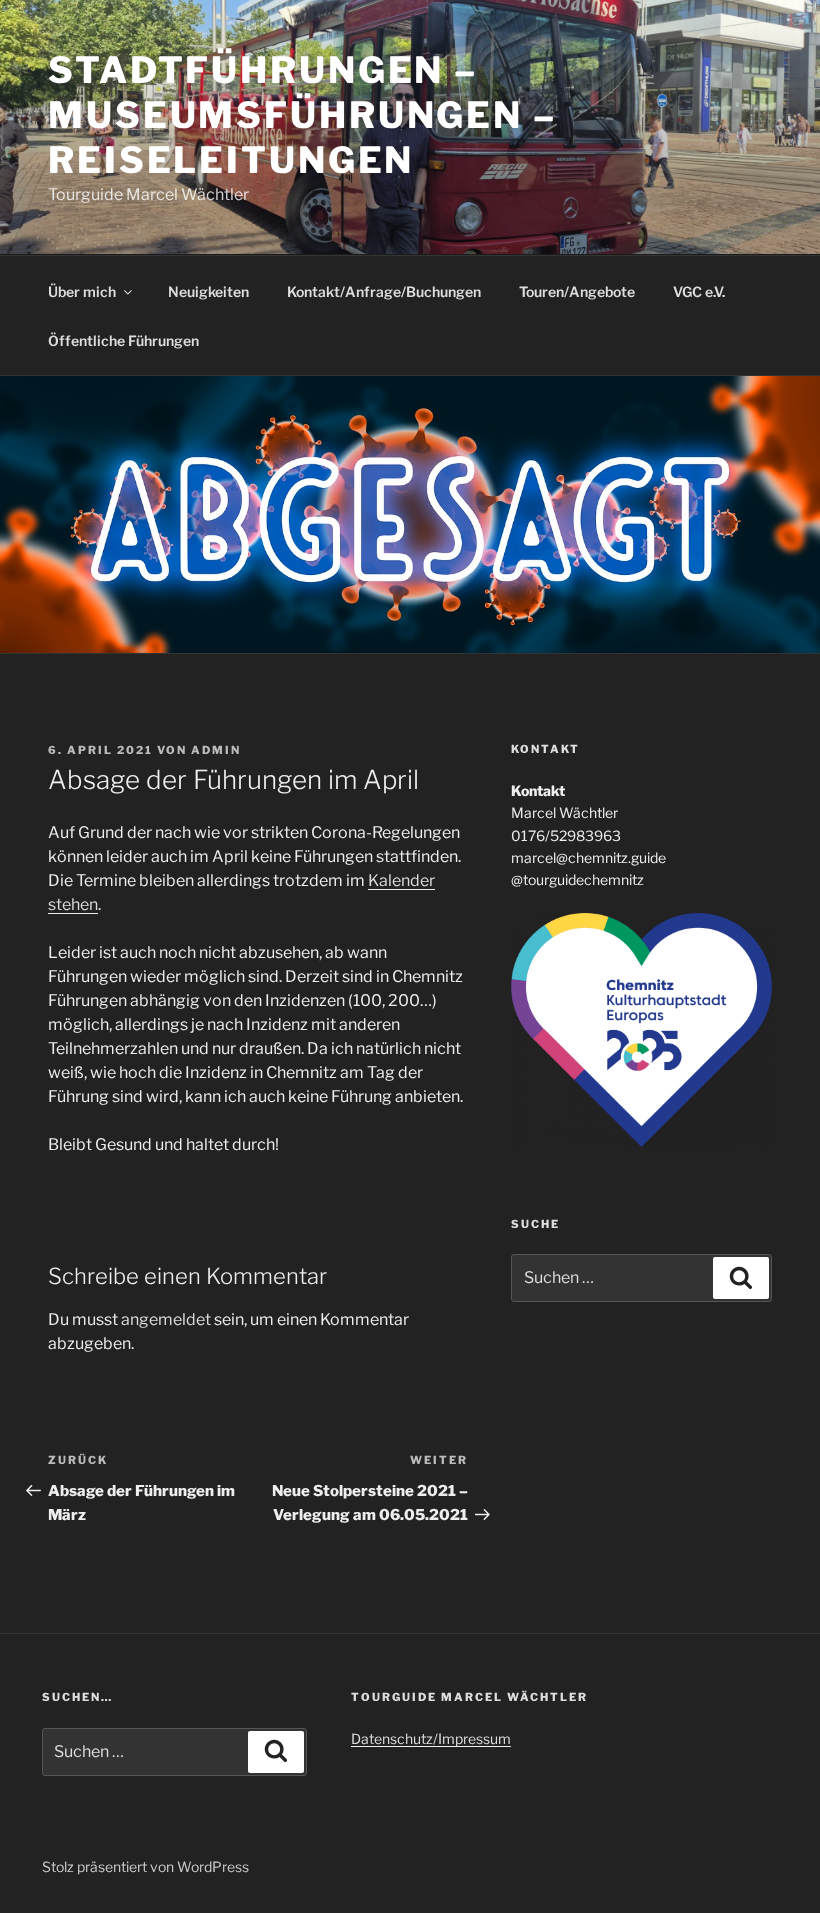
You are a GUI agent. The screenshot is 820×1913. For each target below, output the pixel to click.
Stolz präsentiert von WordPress (145, 1866)
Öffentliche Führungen (123, 340)
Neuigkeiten (208, 291)
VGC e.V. (699, 291)
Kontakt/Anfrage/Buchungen (384, 291)
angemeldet (166, 1319)
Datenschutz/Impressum (431, 1738)
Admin (216, 750)
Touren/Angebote (577, 291)
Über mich (82, 291)
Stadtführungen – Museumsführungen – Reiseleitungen (302, 115)
